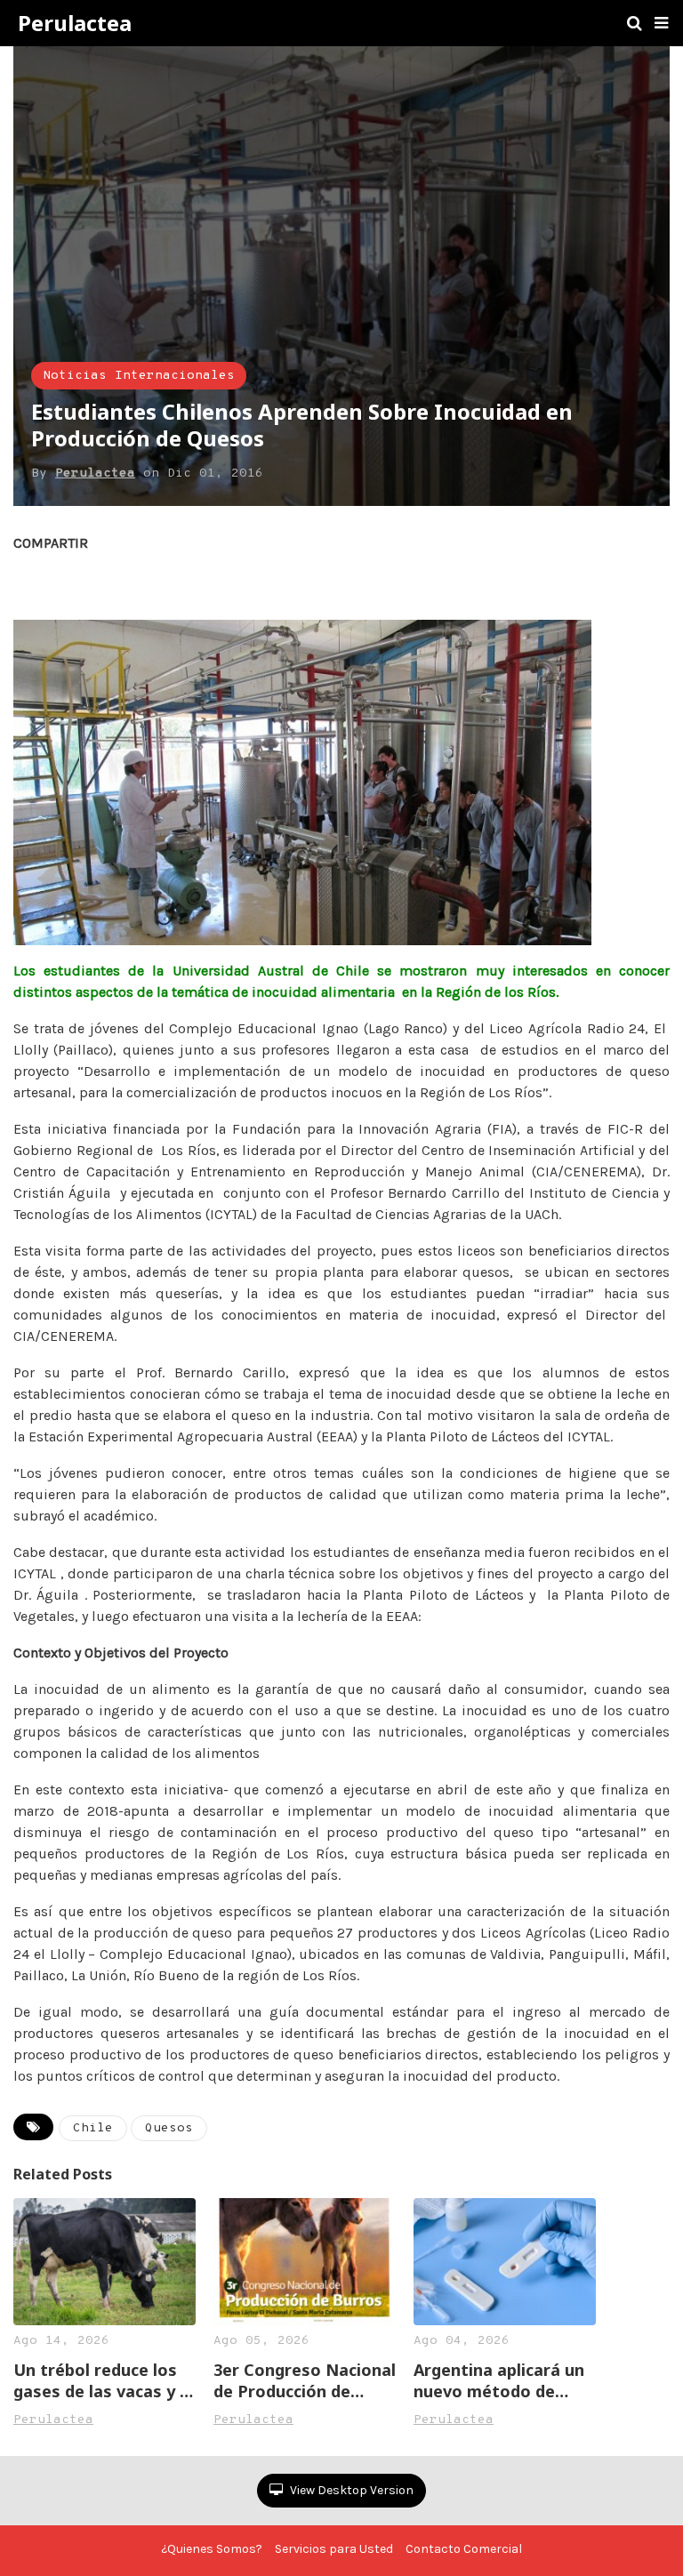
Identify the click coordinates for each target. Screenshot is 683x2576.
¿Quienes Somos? (212, 2549)
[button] (661, 23)
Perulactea (75, 23)
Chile (93, 2128)
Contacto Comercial (464, 2549)
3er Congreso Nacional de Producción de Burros (305, 2380)
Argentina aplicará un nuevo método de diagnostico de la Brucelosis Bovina (499, 2380)
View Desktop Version (350, 2490)
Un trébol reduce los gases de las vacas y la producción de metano (104, 2380)
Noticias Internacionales (139, 376)
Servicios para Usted (334, 2549)
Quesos (169, 2128)
